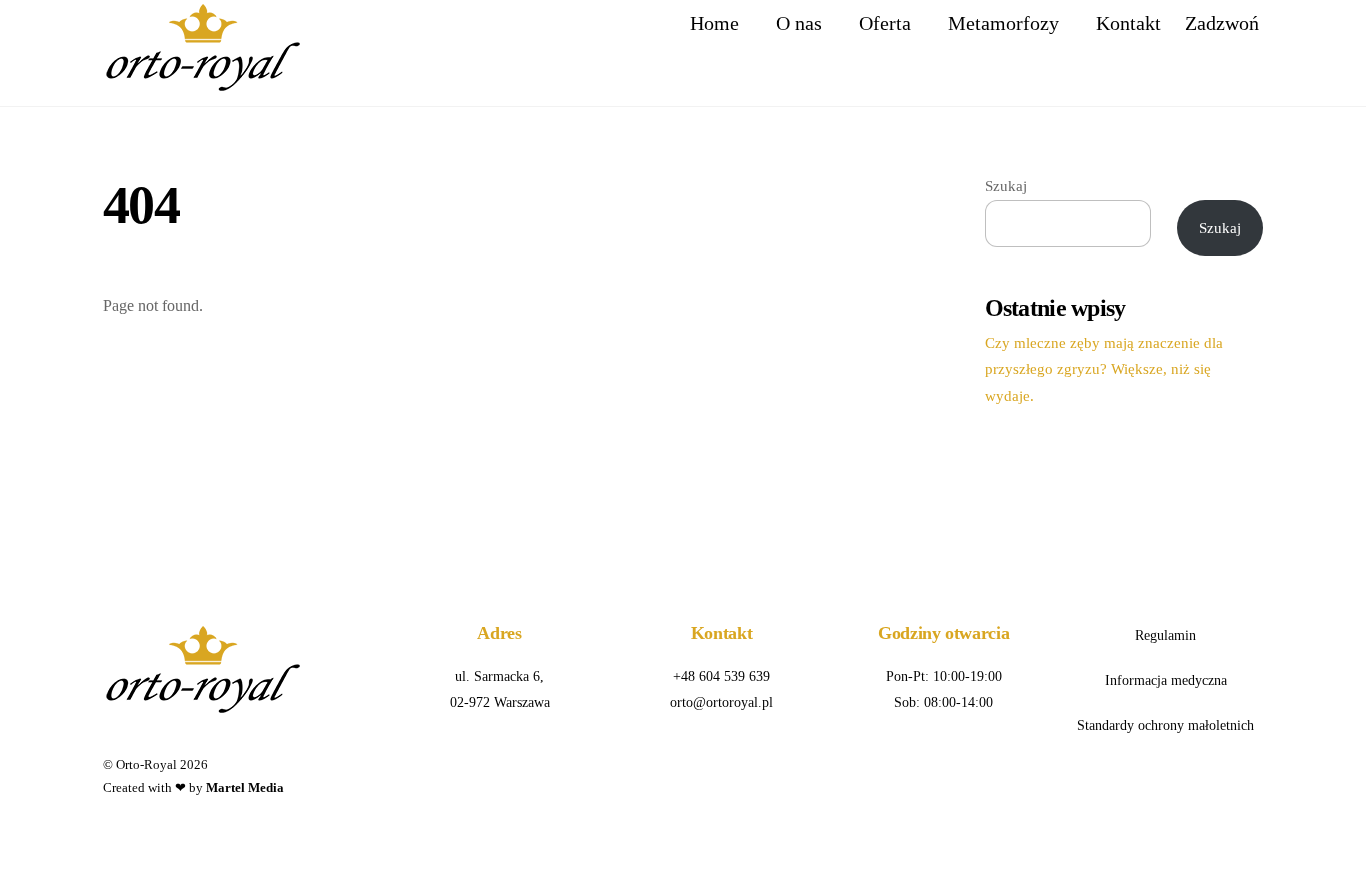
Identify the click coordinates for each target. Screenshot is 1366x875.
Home (714, 23)
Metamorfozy (1003, 23)
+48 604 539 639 (721, 676)
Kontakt (1128, 23)
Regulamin (1165, 635)
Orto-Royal (146, 764)
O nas (799, 23)
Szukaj (1006, 185)
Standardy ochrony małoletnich (1165, 725)
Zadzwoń (1222, 23)
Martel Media (245, 787)
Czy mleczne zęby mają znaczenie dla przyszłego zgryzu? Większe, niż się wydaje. (1104, 369)
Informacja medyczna (1166, 680)
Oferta (885, 23)
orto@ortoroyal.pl (721, 702)
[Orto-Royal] (203, 84)
